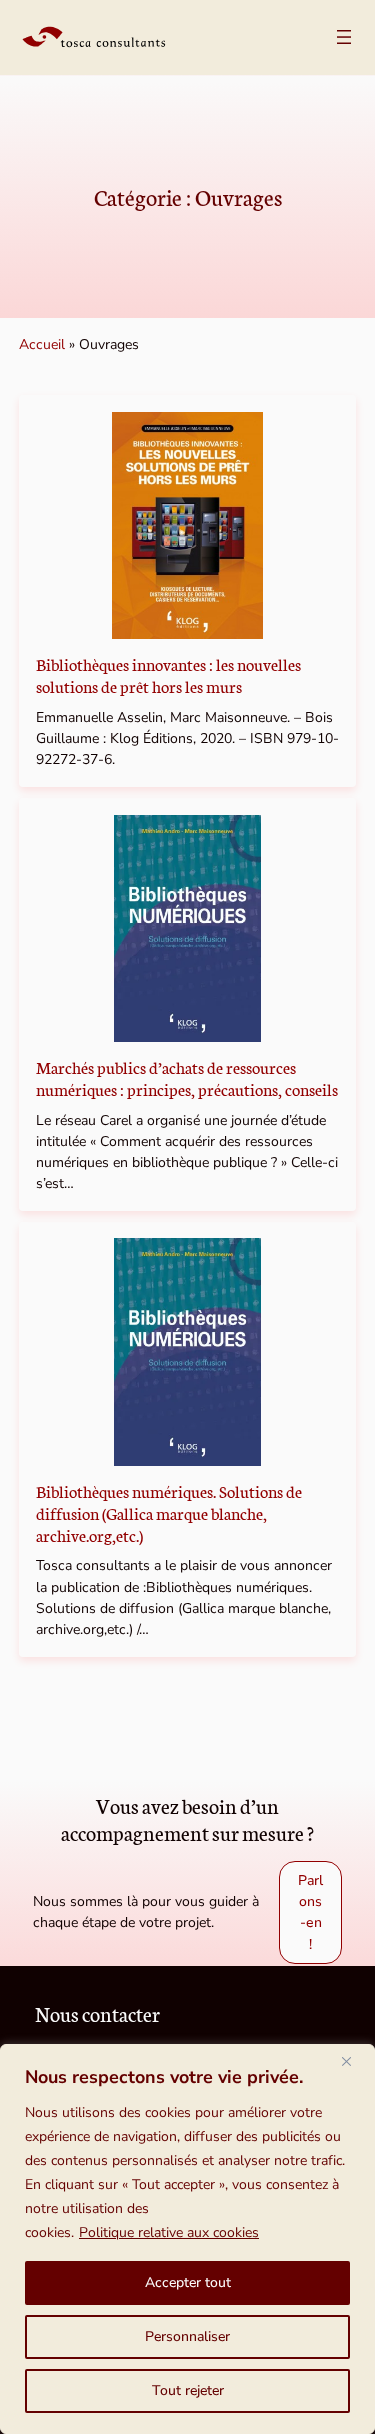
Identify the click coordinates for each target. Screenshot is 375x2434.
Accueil (42, 344)
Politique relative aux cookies (169, 2232)
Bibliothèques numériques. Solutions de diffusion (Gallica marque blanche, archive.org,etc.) (169, 1513)
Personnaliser (187, 2336)
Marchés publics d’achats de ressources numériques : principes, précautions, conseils (187, 1078)
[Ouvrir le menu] (344, 37)
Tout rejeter (188, 2390)
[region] (187, 2239)
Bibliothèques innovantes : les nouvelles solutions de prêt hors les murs (168, 675)
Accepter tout (188, 2282)
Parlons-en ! (310, 1912)
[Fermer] (354, 2061)
